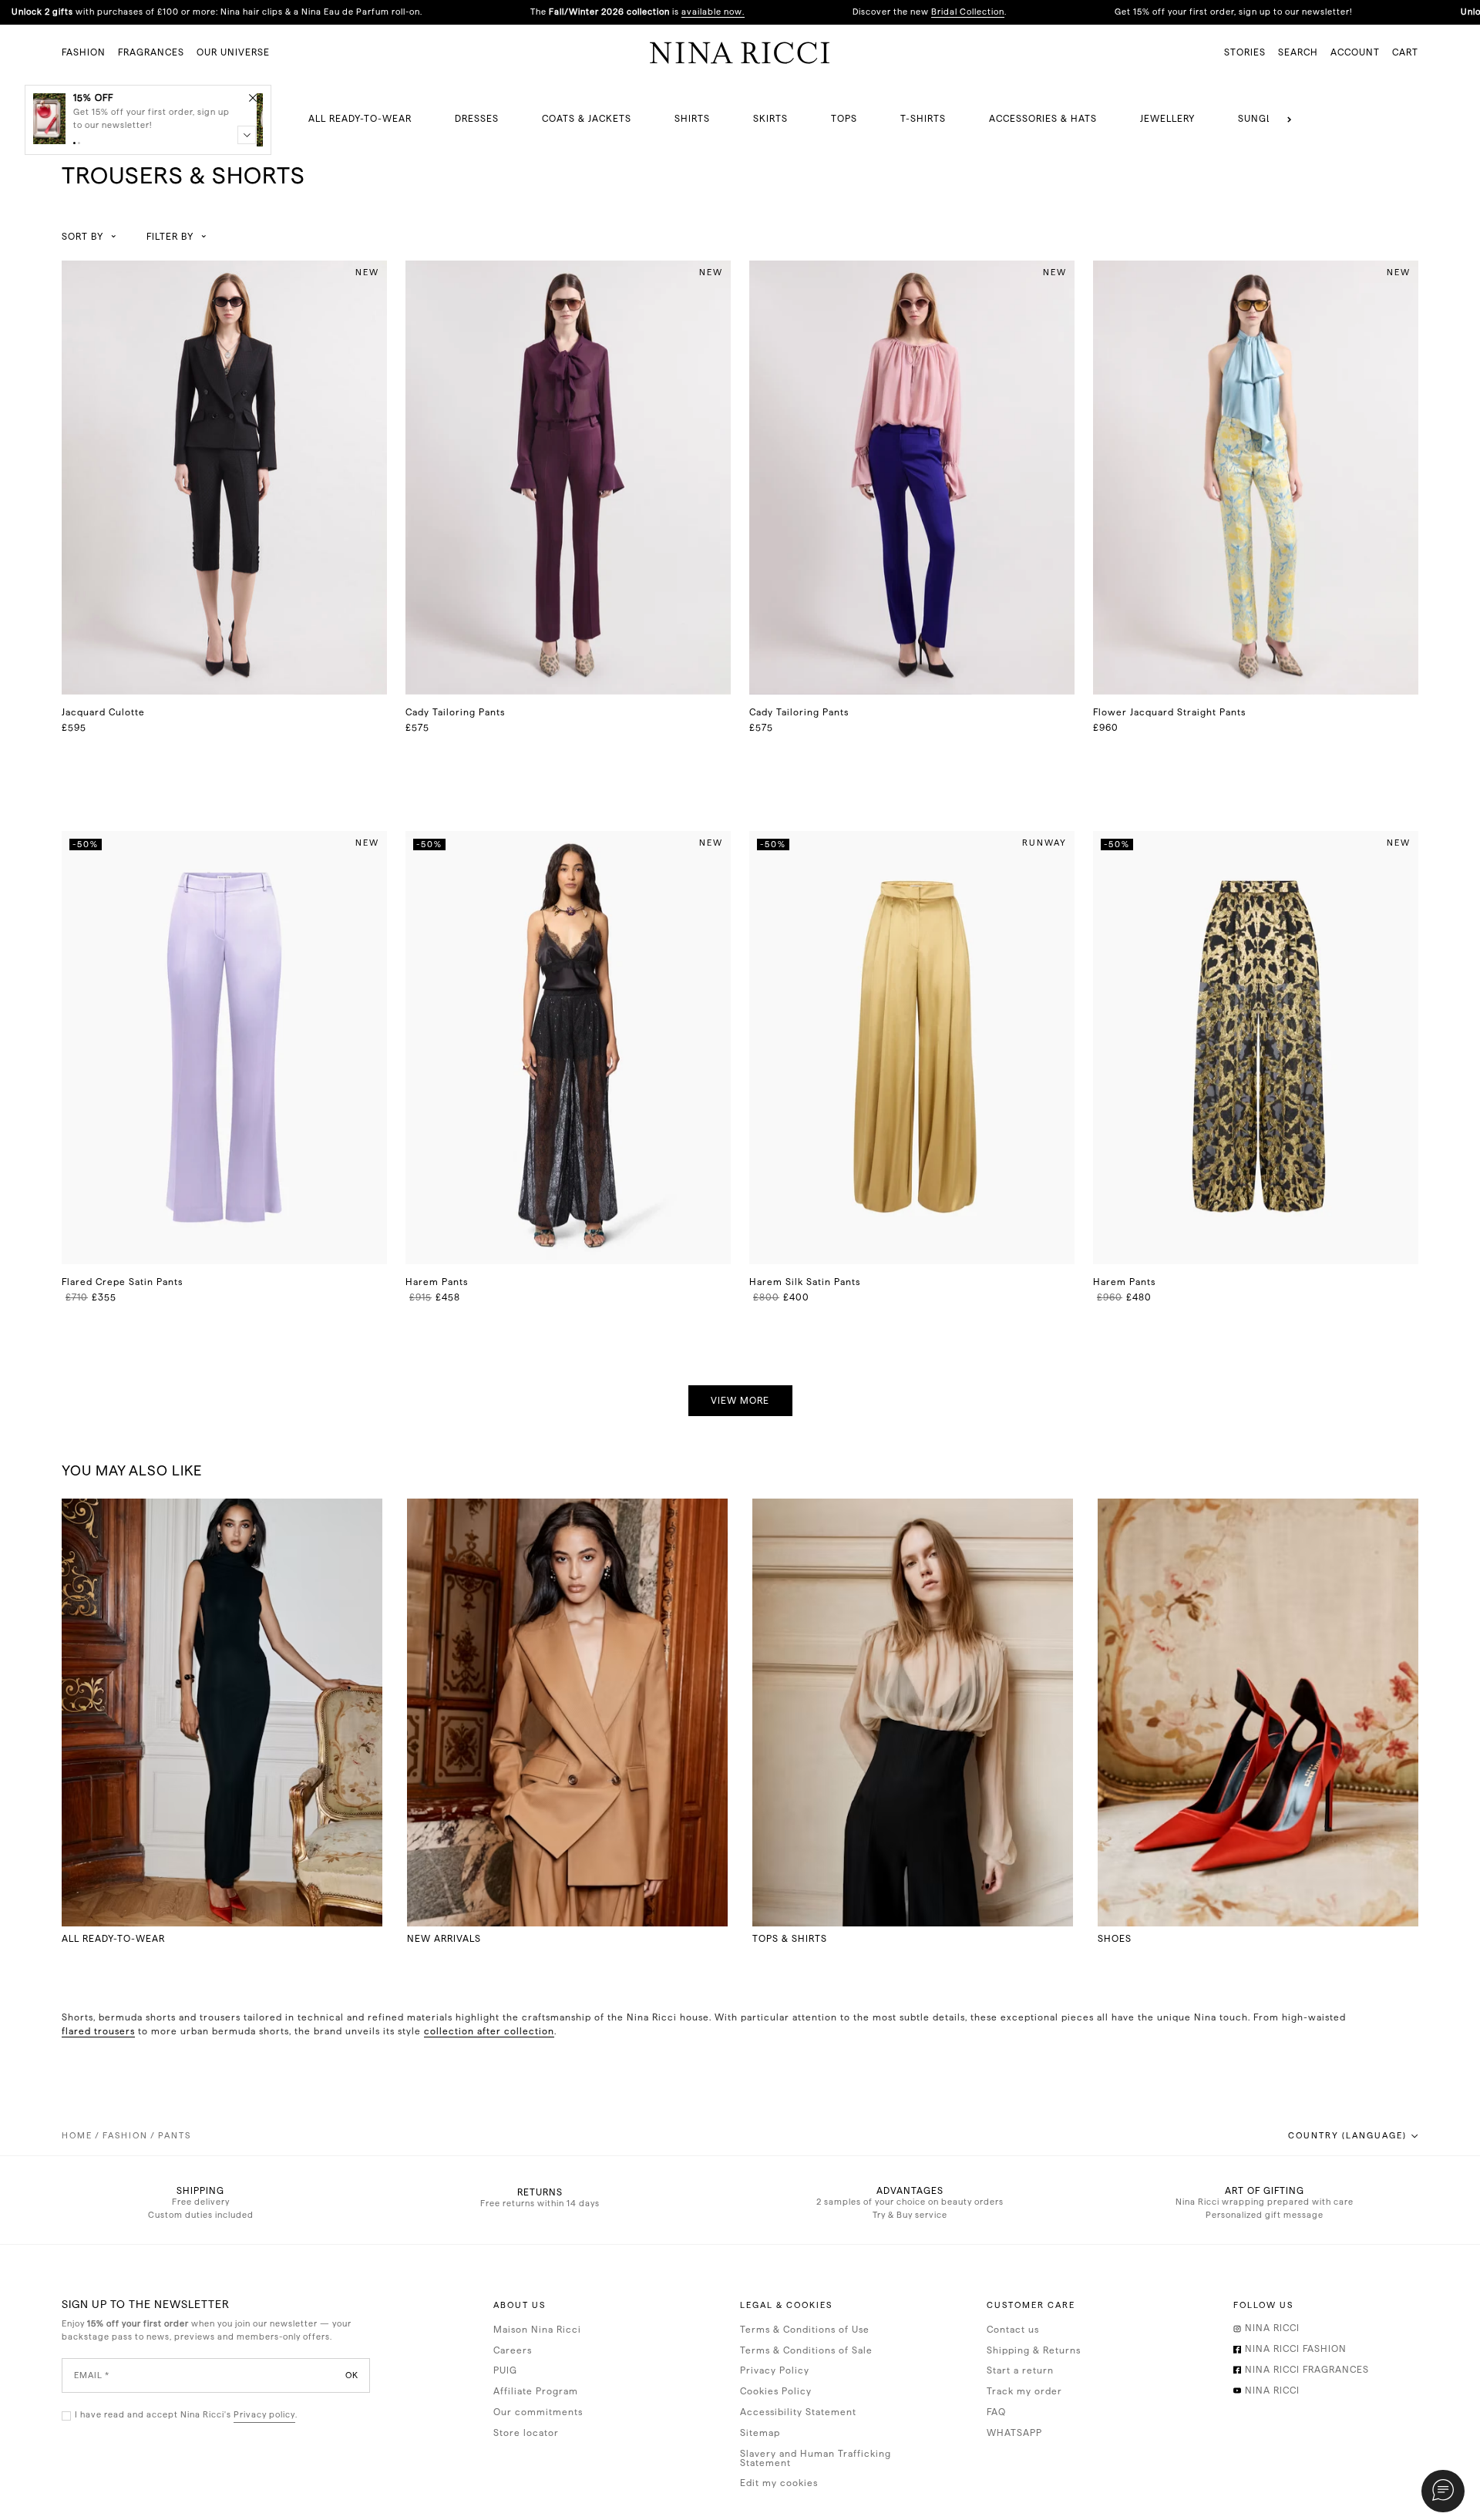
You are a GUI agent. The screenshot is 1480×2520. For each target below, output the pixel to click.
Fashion (125, 2136)
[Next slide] (1290, 119)
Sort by (82, 237)
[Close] (253, 97)
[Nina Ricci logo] (740, 52)
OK (352, 2375)
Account (1355, 52)
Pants (175, 2136)
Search (1298, 52)
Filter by (170, 237)
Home (77, 2136)
